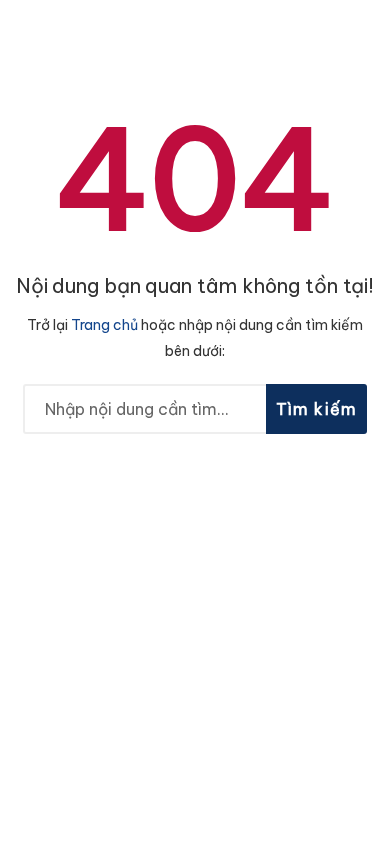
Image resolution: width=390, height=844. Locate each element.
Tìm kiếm (317, 409)
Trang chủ (104, 325)
